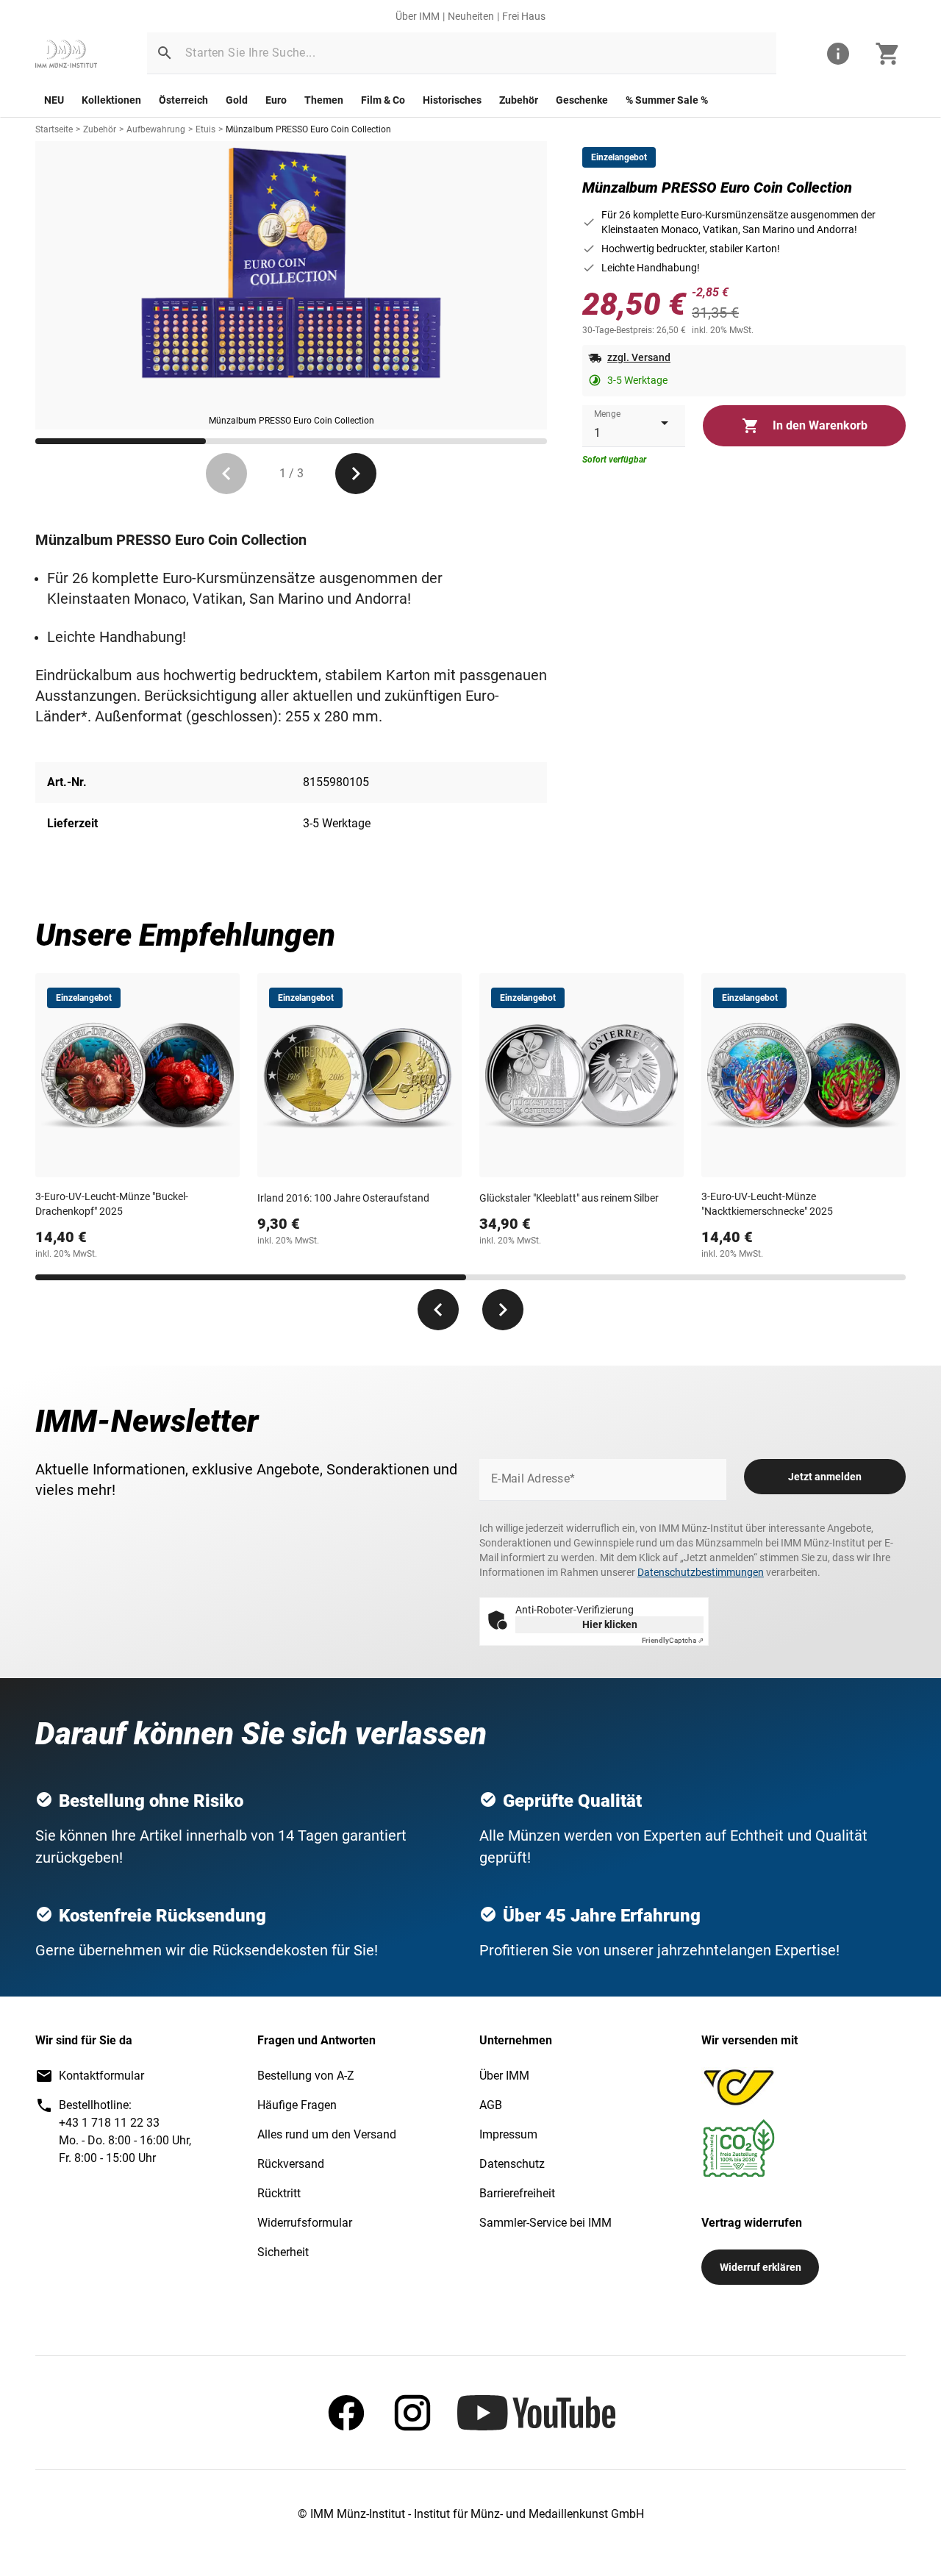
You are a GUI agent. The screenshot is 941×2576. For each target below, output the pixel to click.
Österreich (183, 100)
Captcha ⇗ (673, 1640)
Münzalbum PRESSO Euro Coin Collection (308, 129)
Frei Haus (524, 16)
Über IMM (418, 16)
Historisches (452, 100)
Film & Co (383, 100)
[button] (165, 53)
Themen (324, 100)
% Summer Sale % (667, 100)
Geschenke (582, 100)
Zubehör (519, 100)
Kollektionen (111, 100)
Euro (276, 100)
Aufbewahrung (156, 129)
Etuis (205, 129)
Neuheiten (471, 16)
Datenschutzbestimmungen (701, 1572)
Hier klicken (610, 1624)
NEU (54, 100)
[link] (66, 54)
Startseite (54, 129)
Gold (237, 100)
